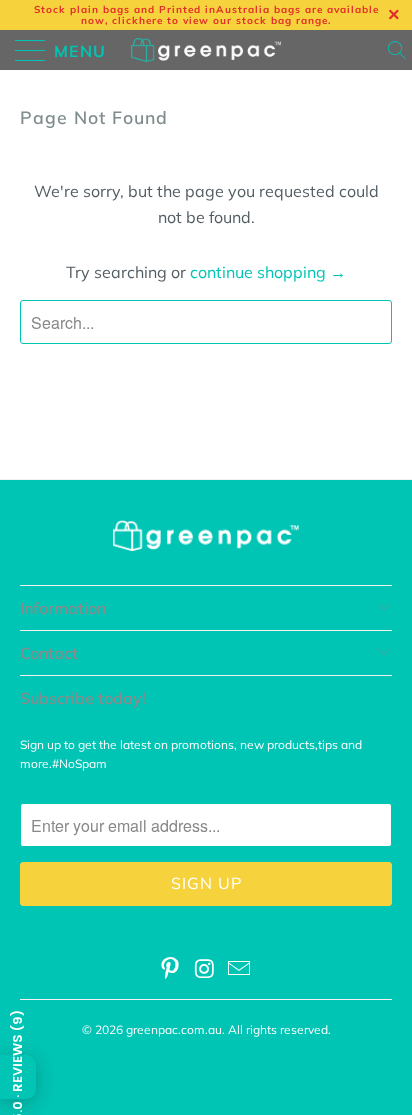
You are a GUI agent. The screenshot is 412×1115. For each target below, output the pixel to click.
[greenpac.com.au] (206, 50)
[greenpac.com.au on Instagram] (205, 970)
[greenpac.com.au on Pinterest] (170, 970)
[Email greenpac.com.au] (240, 970)
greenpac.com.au (174, 1029)
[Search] (398, 50)
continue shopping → (268, 272)
